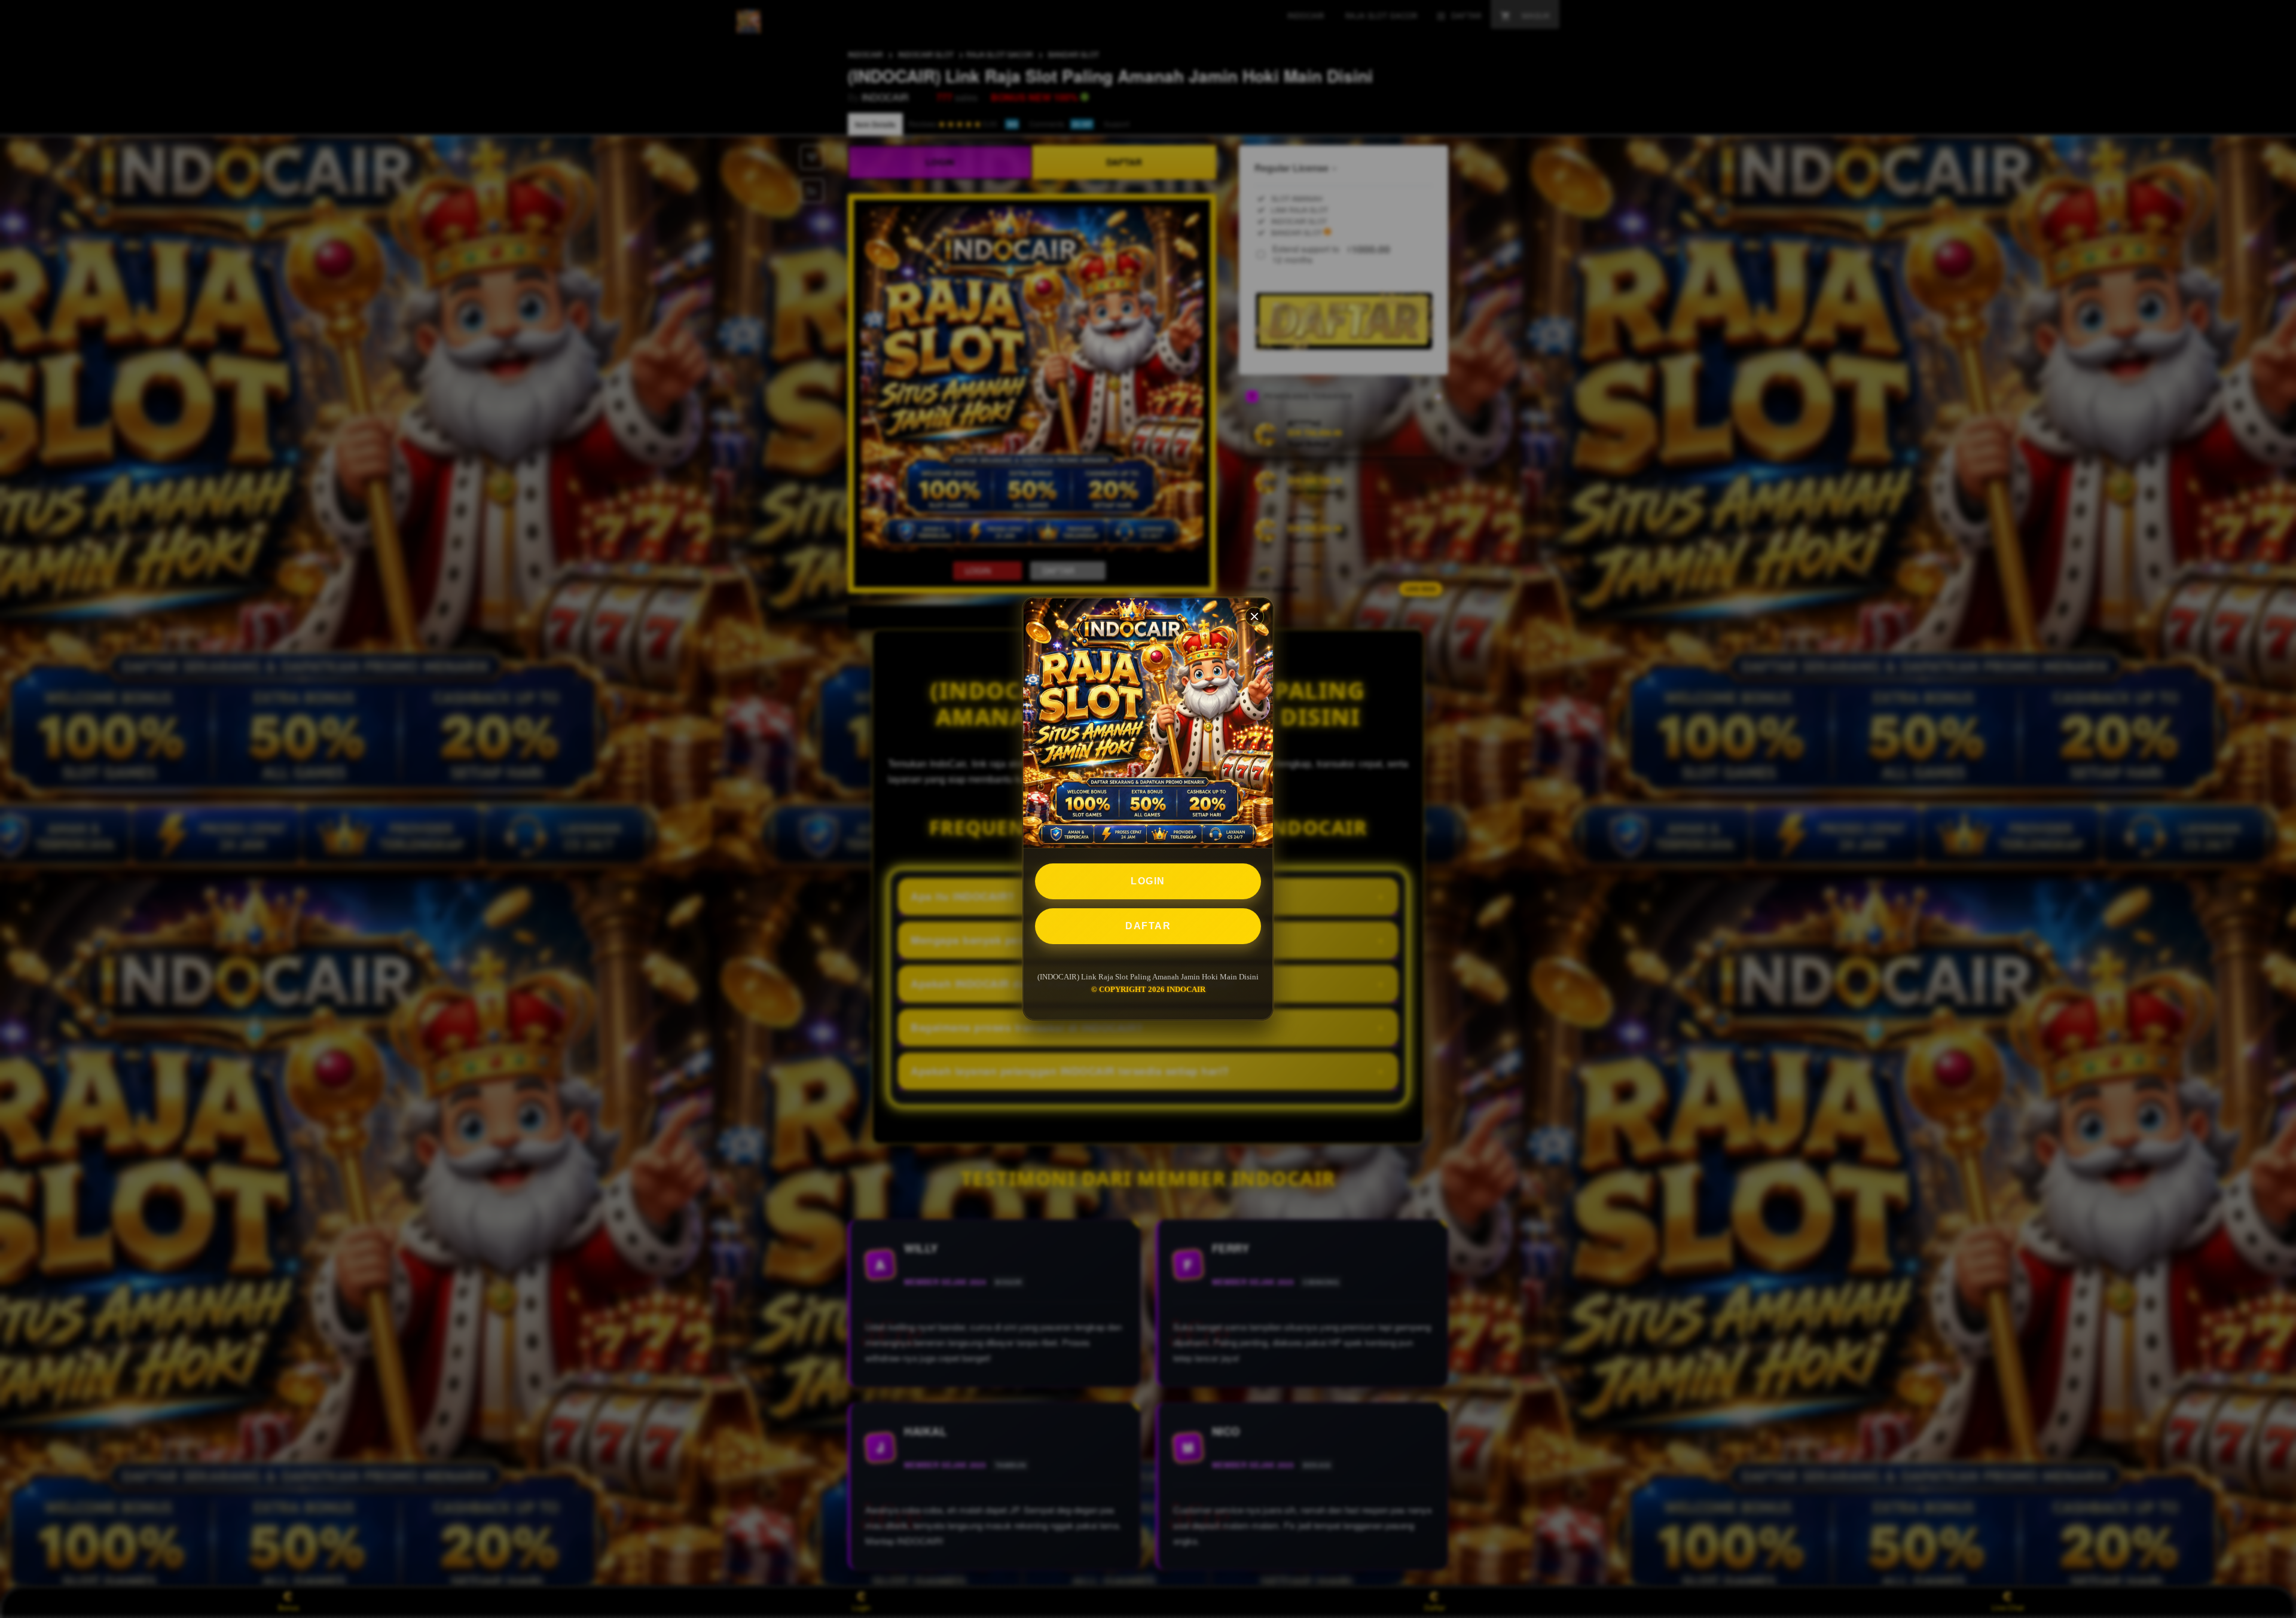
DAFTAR (1148, 926)
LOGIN (1148, 881)
